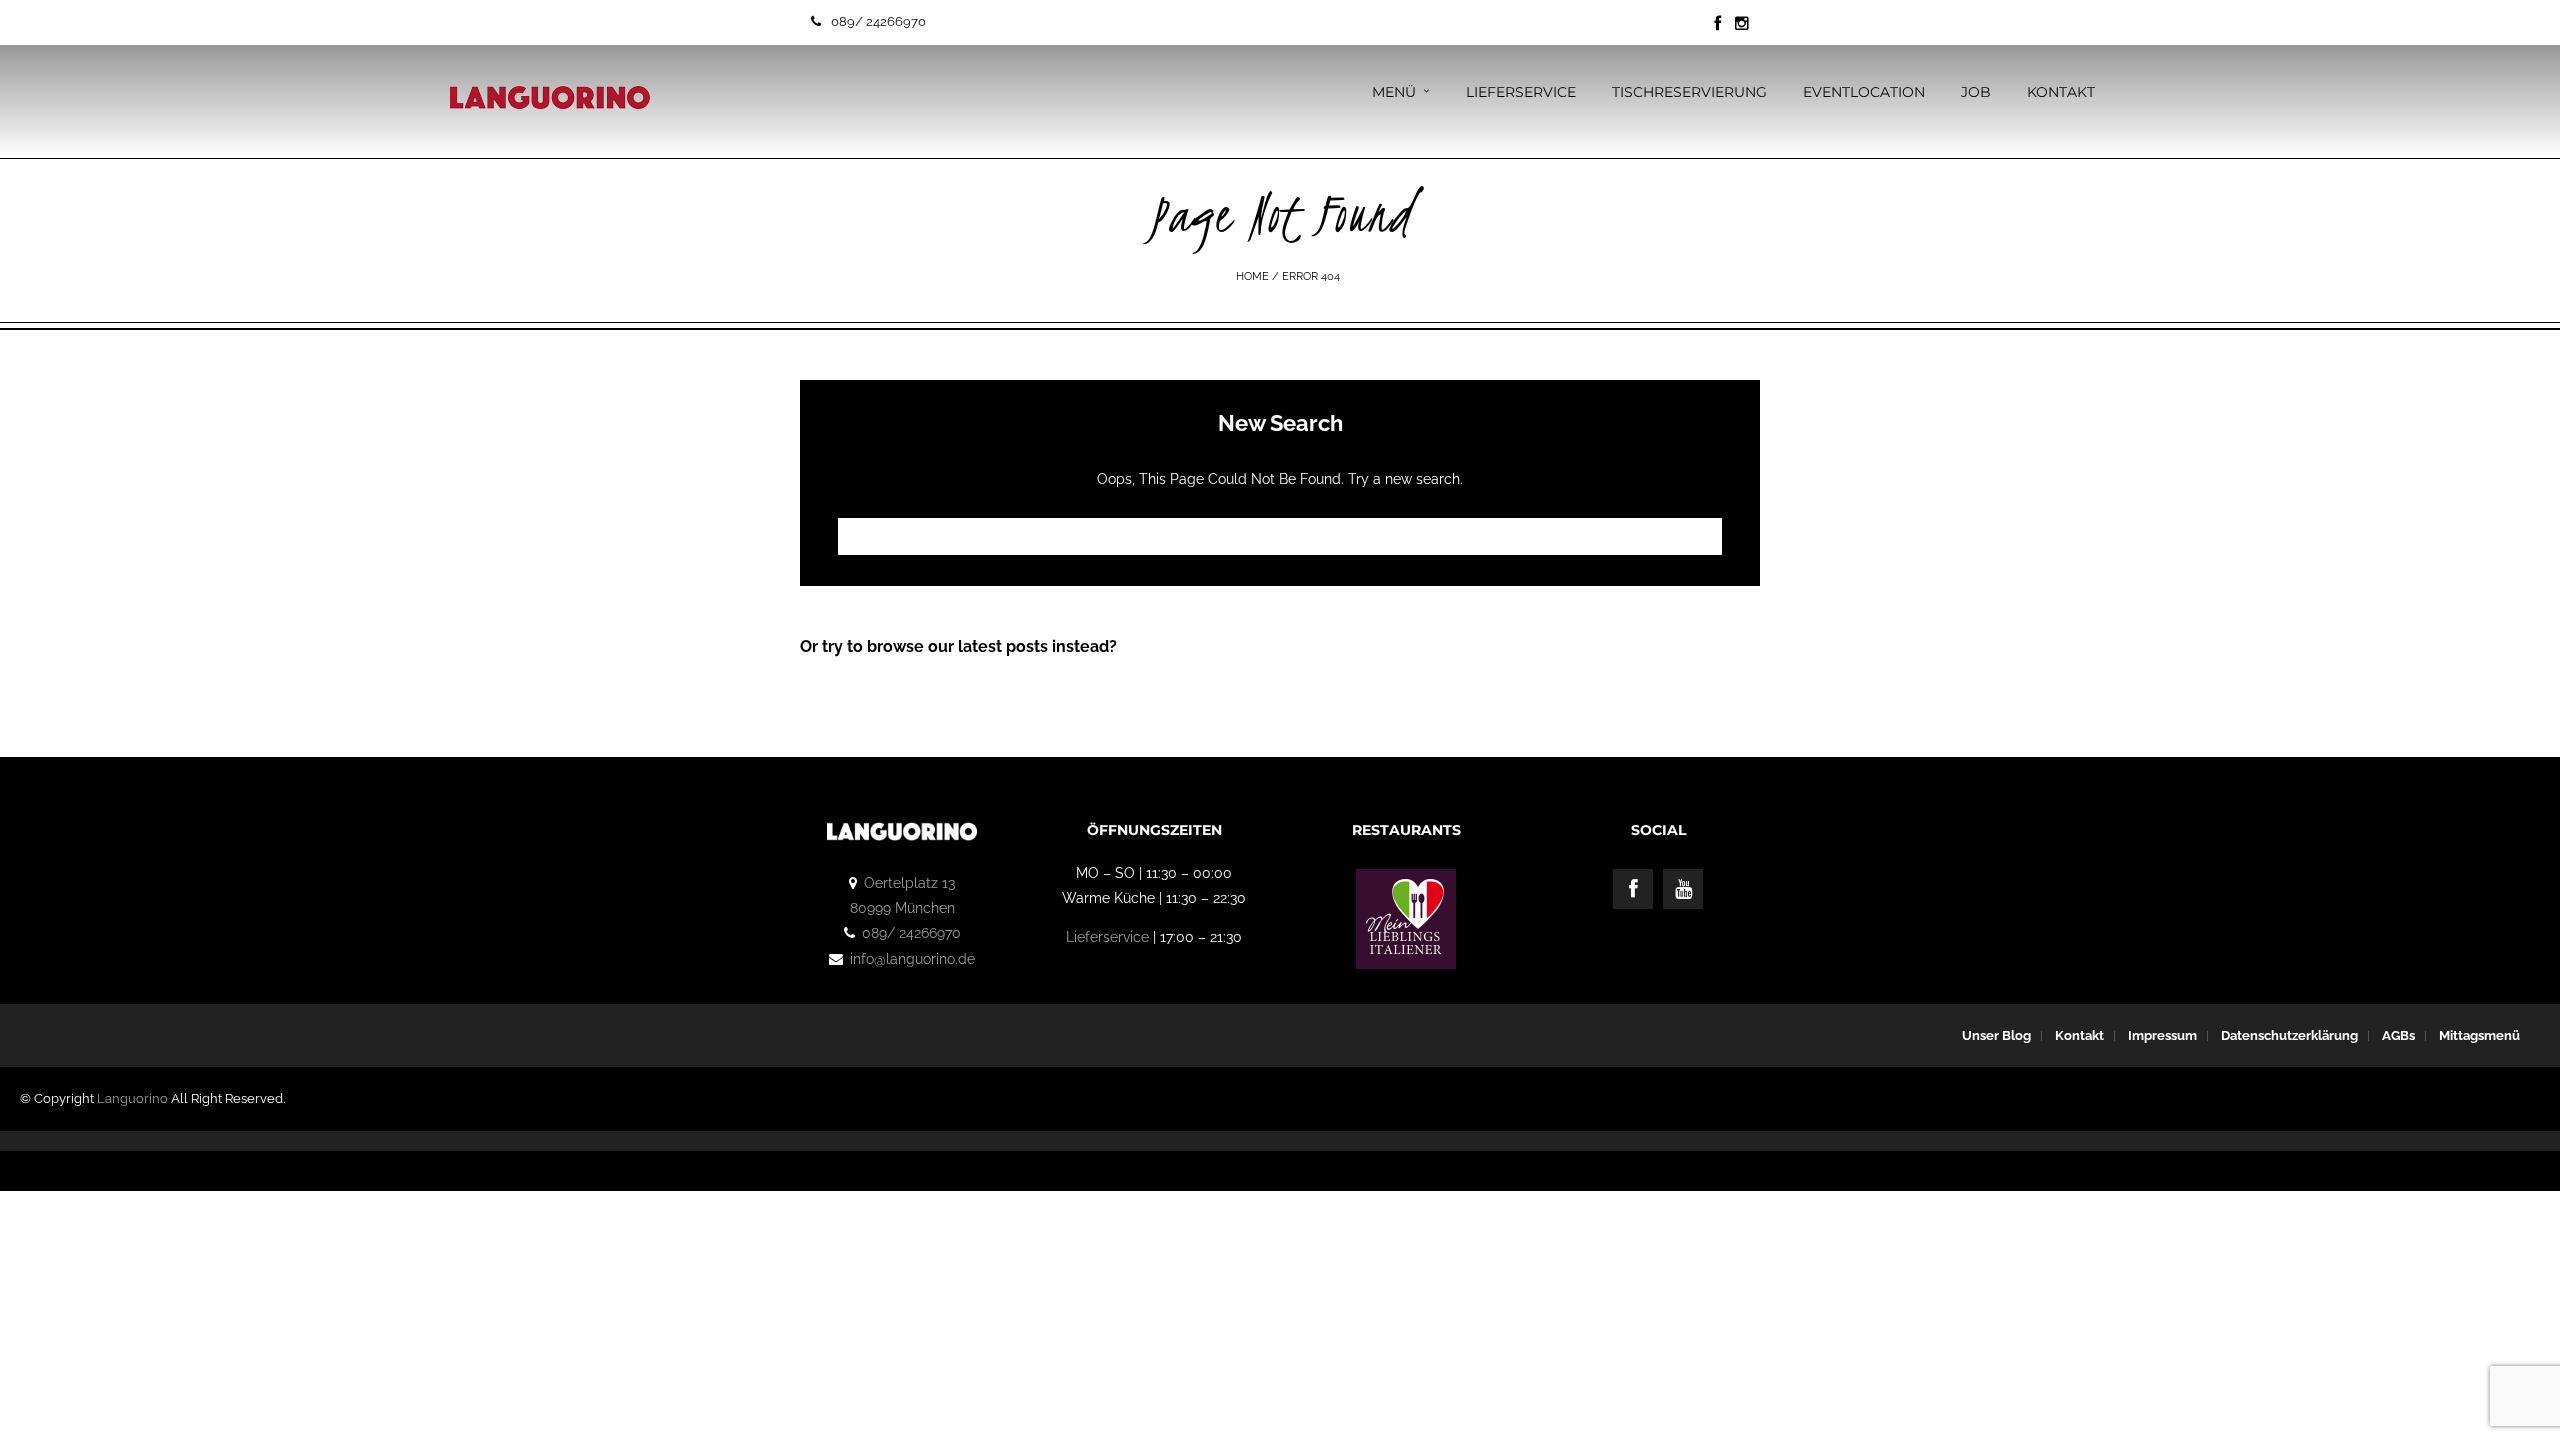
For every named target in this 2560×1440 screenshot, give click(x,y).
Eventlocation (1864, 92)
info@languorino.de (912, 959)
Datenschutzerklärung (2289, 1035)
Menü (1394, 92)
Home (1252, 276)
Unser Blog (1996, 1035)
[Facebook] (1633, 889)
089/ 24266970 (878, 21)
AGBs (2398, 1035)
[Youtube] (1683, 889)
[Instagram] (1742, 24)
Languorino (132, 1098)
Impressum (2162, 1035)
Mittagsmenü (2479, 1035)
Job (1976, 92)
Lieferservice (1521, 92)
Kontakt (2061, 92)
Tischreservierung (1689, 92)
